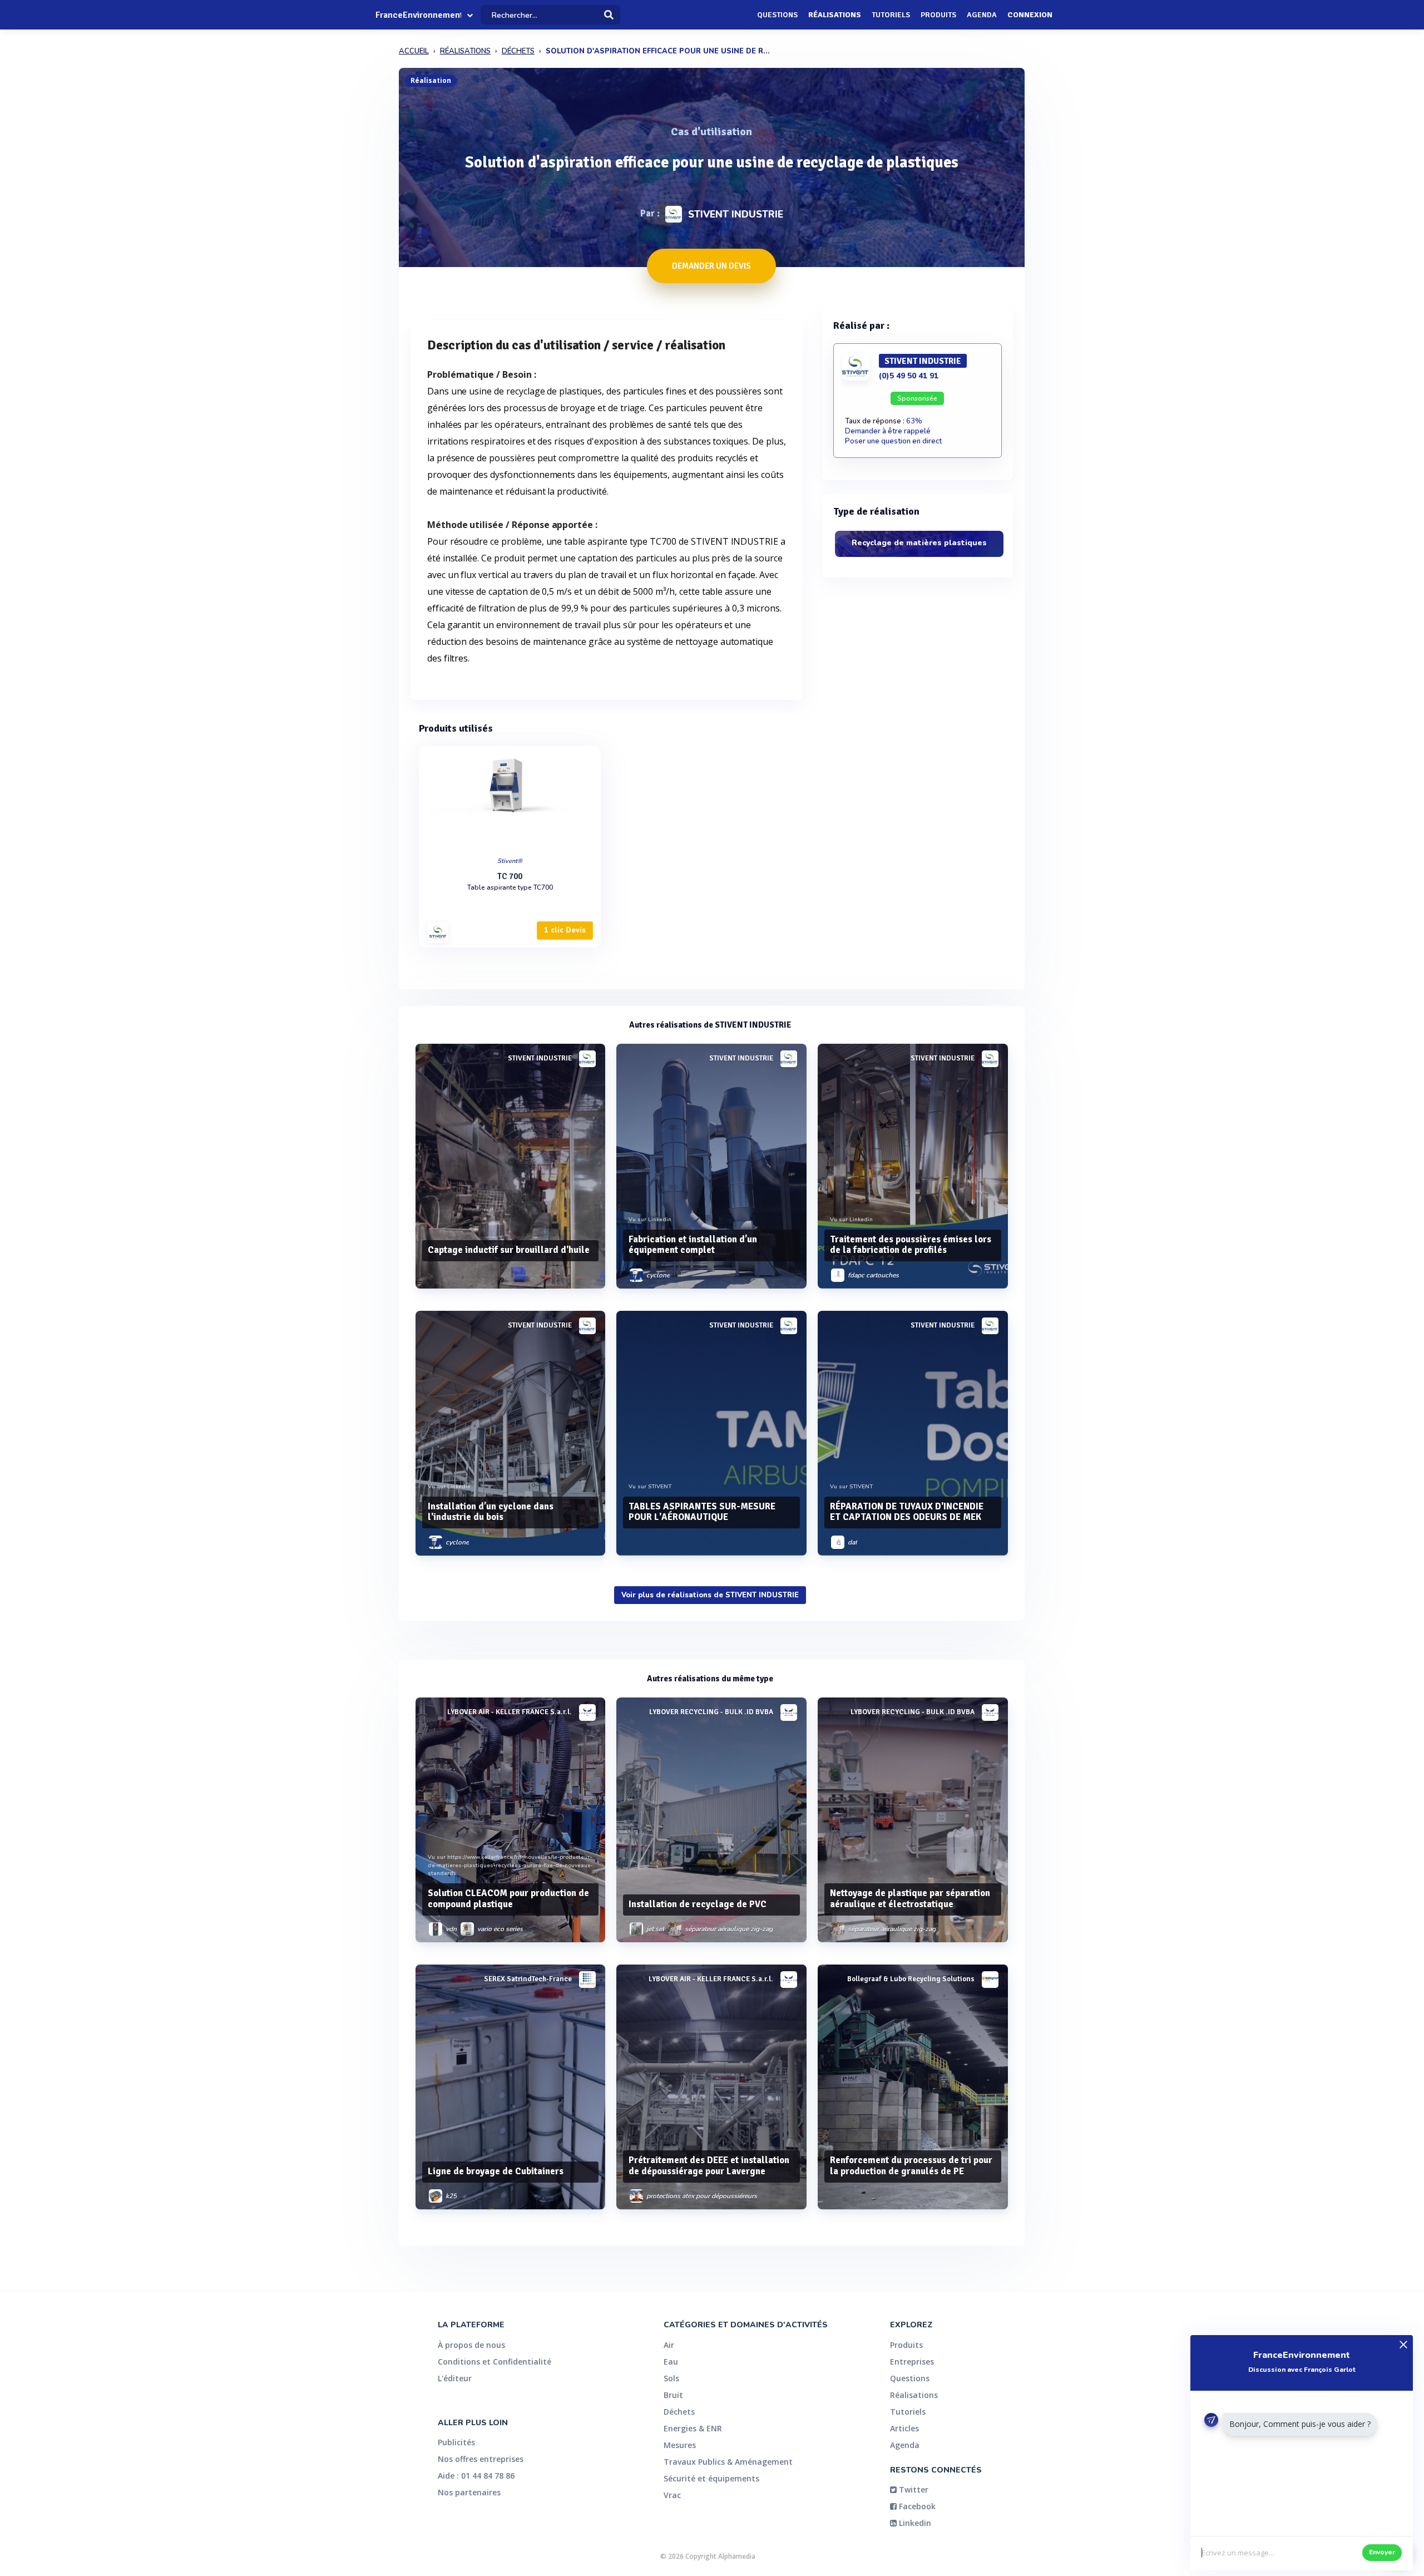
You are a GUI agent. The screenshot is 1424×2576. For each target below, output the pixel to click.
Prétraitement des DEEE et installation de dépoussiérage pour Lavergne (709, 2166)
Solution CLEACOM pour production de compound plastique (508, 1899)
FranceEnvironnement (418, 15)
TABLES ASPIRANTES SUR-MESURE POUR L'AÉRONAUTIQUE (702, 1512)
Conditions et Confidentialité (495, 2362)
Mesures (680, 2445)
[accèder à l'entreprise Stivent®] (438, 932)
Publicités (456, 2442)
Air (669, 2345)
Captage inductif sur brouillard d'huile (509, 1250)
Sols (671, 2378)
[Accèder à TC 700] (510, 799)
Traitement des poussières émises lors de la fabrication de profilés (911, 1245)
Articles (904, 2428)
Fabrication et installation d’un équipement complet (693, 1245)
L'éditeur (455, 2378)
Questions (777, 15)
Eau (671, 2362)
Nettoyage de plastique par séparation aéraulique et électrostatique (910, 1899)
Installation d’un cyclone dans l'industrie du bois (491, 1512)
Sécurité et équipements (711, 2478)
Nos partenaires (469, 2492)
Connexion (1030, 15)
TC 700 (510, 876)
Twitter (913, 2489)
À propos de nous (471, 2345)
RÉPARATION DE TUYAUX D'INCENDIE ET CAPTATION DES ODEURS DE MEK (907, 1512)
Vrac (672, 2495)
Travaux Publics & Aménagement (728, 2462)
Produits (938, 15)
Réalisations (835, 15)
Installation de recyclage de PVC (698, 1904)
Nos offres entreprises (481, 2459)
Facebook (916, 2506)
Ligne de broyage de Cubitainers (496, 2171)
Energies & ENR (693, 2428)
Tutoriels (891, 15)
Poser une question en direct (893, 441)
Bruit (673, 2395)
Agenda (982, 15)
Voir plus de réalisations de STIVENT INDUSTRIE (710, 1595)
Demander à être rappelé (888, 431)
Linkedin (914, 2523)
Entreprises (912, 2362)
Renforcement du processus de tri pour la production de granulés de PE (911, 2166)
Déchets (679, 2412)
